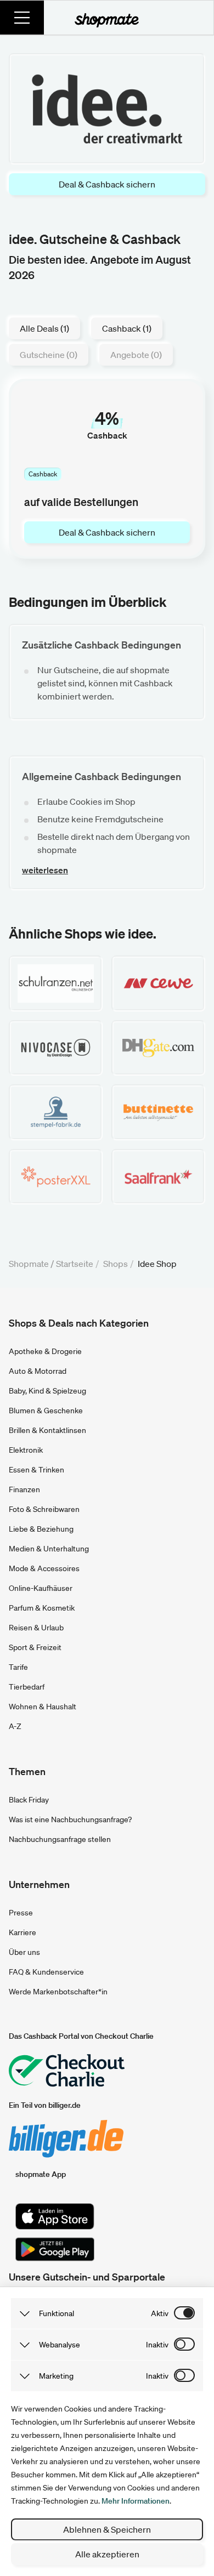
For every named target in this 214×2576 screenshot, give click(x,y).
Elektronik (26, 1450)
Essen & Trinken (36, 1470)
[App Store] (55, 2216)
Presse (21, 1913)
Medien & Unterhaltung (49, 1549)
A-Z (15, 1726)
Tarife (18, 1667)
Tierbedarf (27, 1687)
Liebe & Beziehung (41, 1529)
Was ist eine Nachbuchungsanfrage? (70, 1819)
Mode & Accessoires (44, 1568)
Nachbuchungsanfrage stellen (60, 1839)
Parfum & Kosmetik (42, 1608)
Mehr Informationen (136, 2501)
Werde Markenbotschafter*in (58, 1992)
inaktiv (157, 2345)
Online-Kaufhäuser (41, 1588)
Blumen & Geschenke (46, 1411)
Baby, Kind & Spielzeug (47, 1391)
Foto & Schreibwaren (44, 1509)
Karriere (22, 1932)
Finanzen (24, 1489)
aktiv (160, 2313)
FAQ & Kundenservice (46, 1972)
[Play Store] (55, 2249)
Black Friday (29, 1800)
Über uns (24, 1952)
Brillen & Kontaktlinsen (47, 1430)
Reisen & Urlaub (36, 1628)
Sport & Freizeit (35, 1647)
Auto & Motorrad (38, 1371)
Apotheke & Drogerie (45, 1351)
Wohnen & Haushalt (43, 1707)
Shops (116, 1264)
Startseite (75, 1264)
